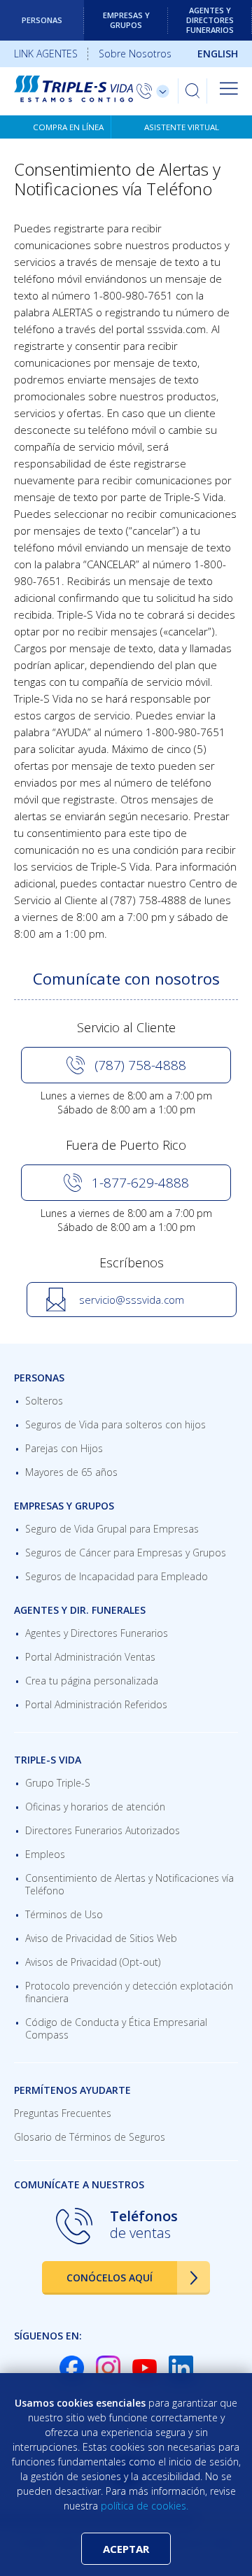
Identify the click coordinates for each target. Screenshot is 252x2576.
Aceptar (126, 2549)
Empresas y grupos (126, 20)
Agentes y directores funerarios (210, 20)
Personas (42, 20)
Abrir (229, 88)
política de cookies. (145, 2506)
